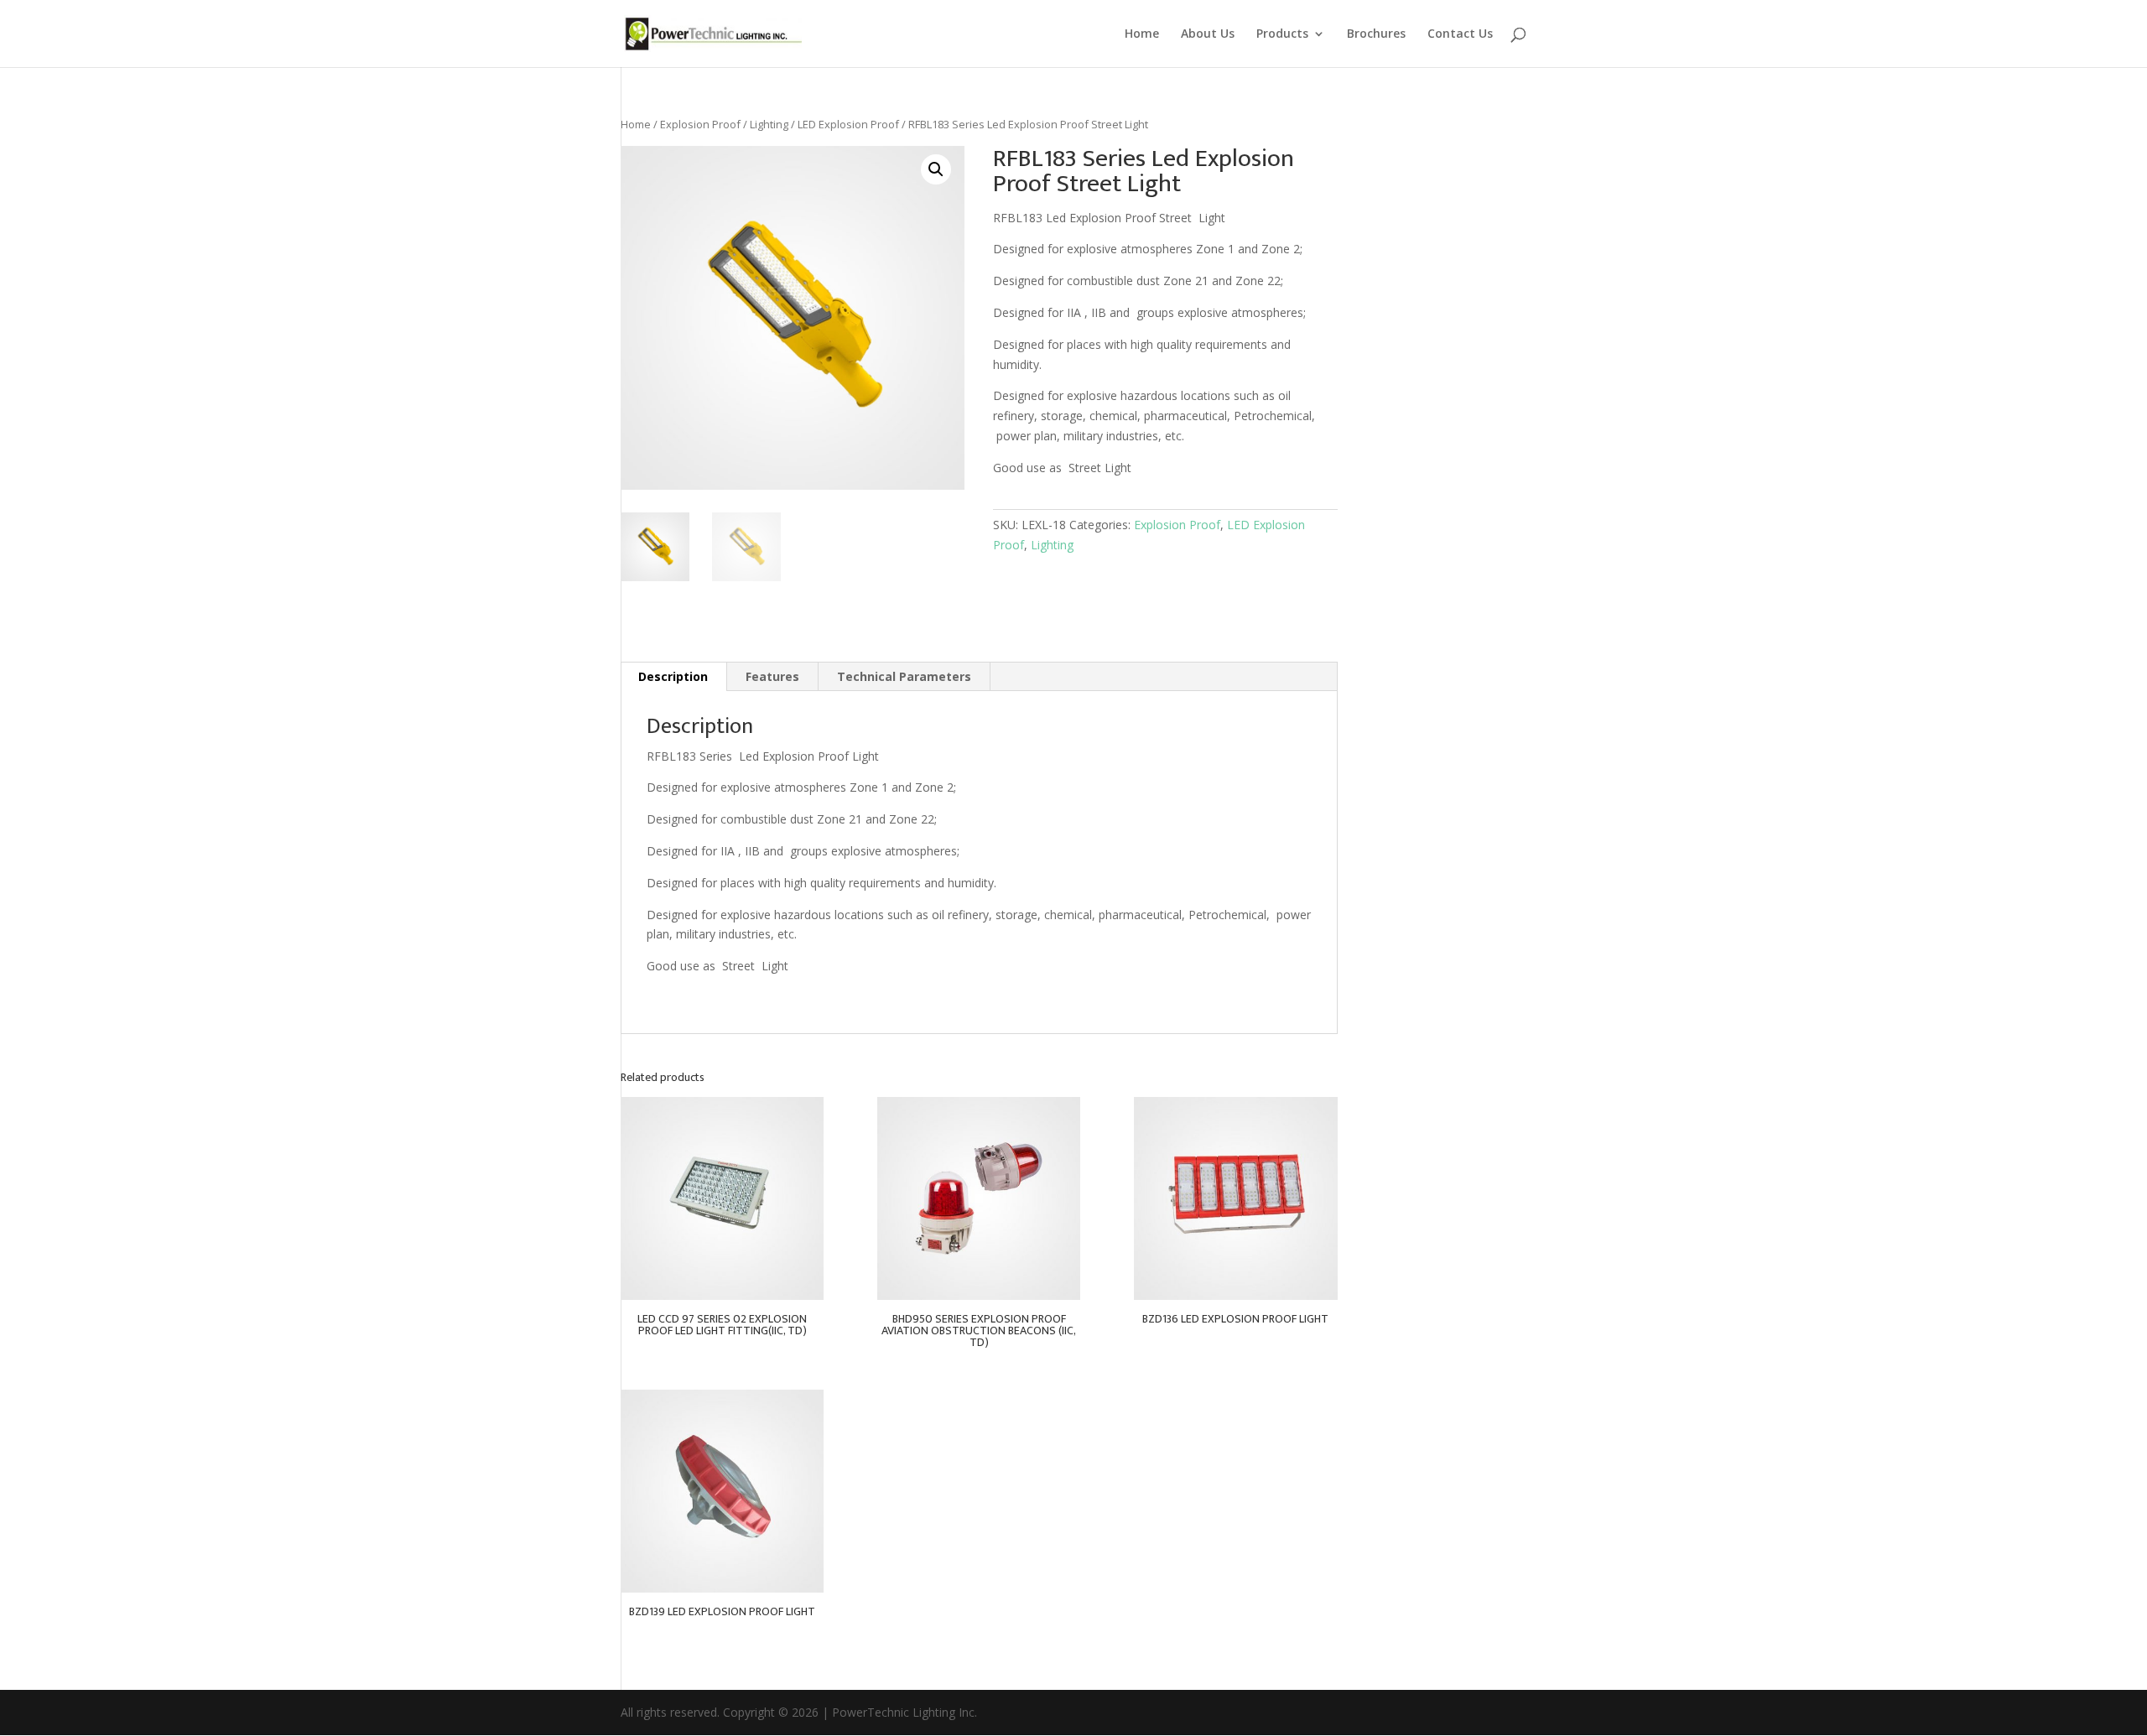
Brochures (1376, 34)
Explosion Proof (700, 124)
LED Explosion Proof (848, 124)
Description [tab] (673, 676)
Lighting (769, 124)
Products (1282, 34)
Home (1142, 34)
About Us (1208, 34)
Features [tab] (772, 676)
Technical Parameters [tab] (904, 676)
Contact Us (1460, 34)
